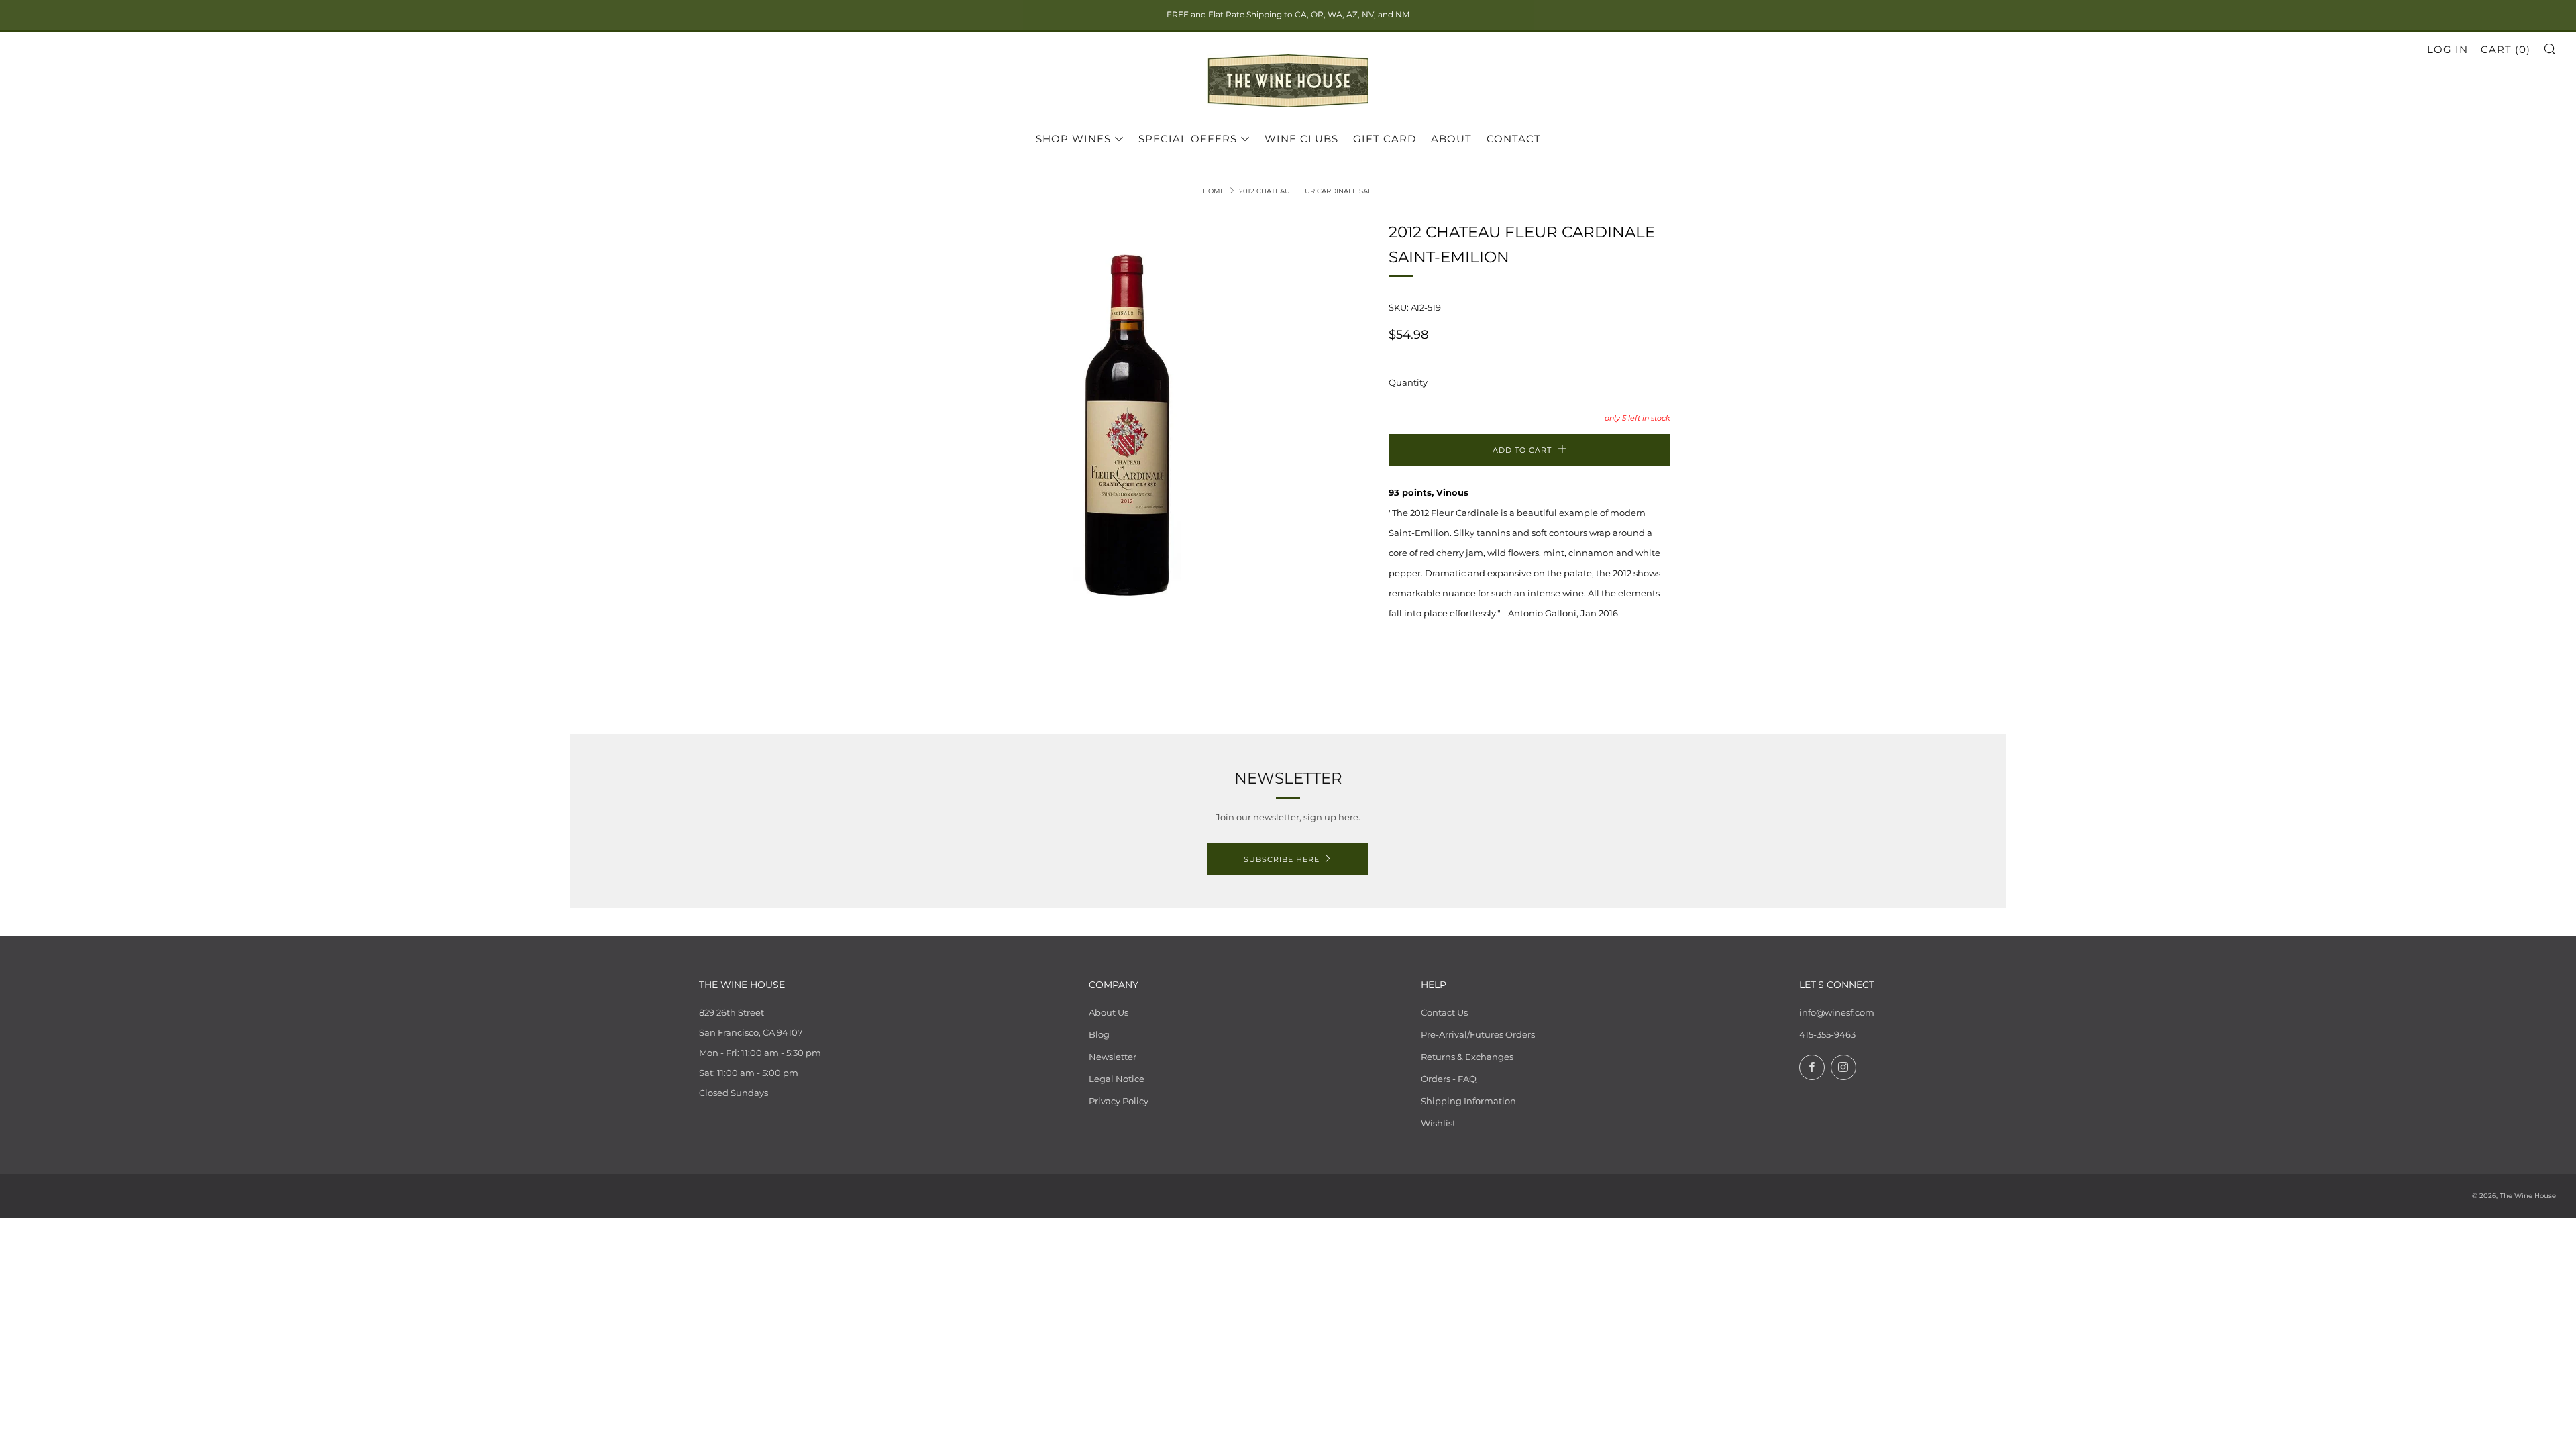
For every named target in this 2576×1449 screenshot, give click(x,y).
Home (1214, 191)
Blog (1099, 1034)
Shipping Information (1468, 1101)
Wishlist (1438, 1123)
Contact (1514, 139)
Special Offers (1188, 139)
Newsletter (1113, 1057)
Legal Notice (1117, 1079)
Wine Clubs (1301, 139)
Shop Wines (1073, 139)
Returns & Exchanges (1467, 1057)
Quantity (1408, 382)
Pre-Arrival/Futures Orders (1478, 1034)
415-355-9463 (1827, 1034)
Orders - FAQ (1449, 1079)
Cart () (2506, 49)
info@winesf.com (1837, 1012)
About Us (1109, 1012)
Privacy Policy (1119, 1101)
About (1451, 139)
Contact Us (1444, 1012)
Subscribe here (1282, 859)
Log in (2448, 49)
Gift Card (1385, 139)
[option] (1127, 429)
